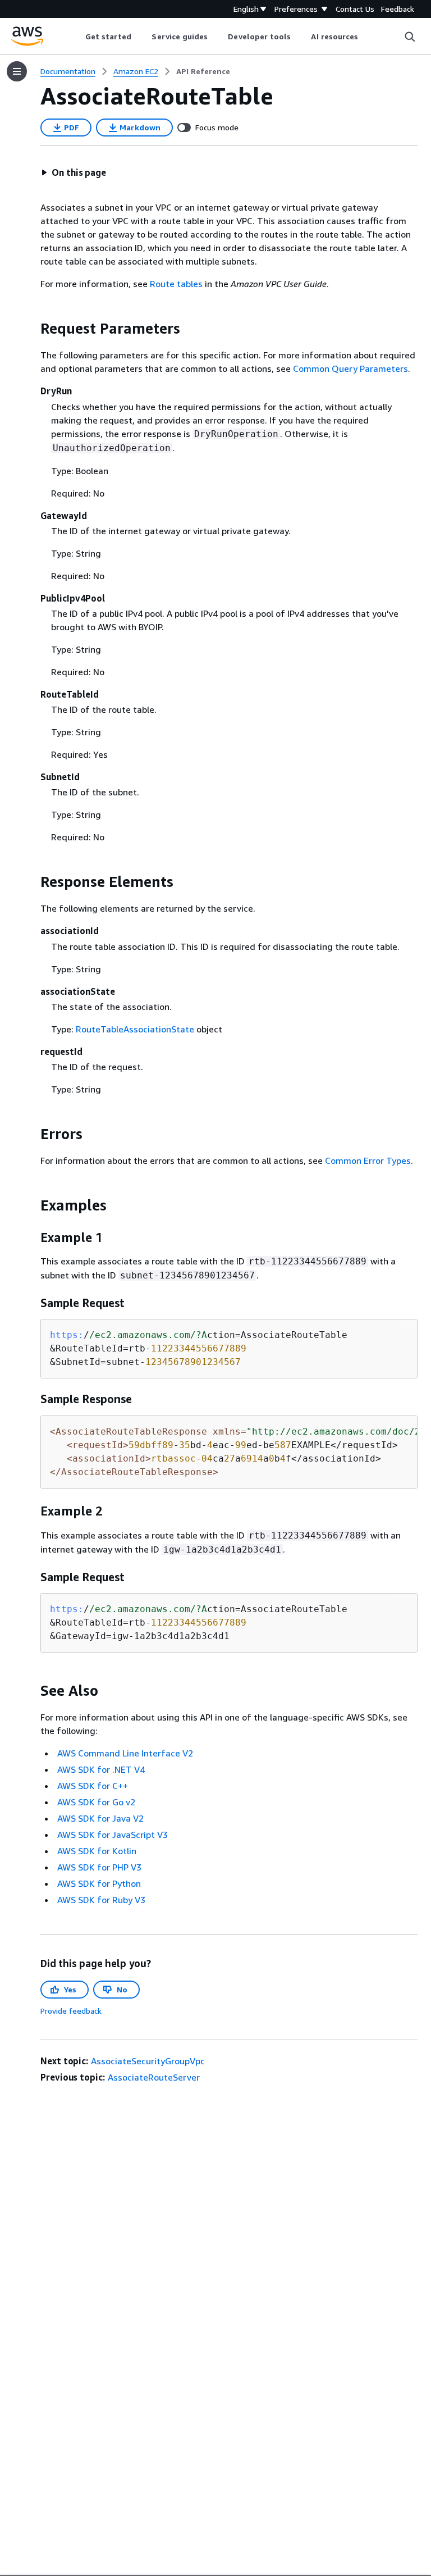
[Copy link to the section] (31, 329)
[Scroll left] (77, 37)
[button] (74, 172)
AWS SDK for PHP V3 (99, 1867)
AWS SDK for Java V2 (100, 1818)
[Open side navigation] (17, 71)
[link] (203, 71)
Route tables (176, 284)
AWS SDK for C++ (93, 1786)
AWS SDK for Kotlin (97, 1851)
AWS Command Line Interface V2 (125, 1753)
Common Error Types (368, 1160)
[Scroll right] (367, 37)
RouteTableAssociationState (135, 1029)
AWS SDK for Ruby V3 (101, 1900)
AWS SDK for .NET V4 (101, 1769)
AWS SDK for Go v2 (96, 1802)
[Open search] (410, 37)
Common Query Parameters (350, 368)
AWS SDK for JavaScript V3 (113, 1835)
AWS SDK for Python (99, 1883)
